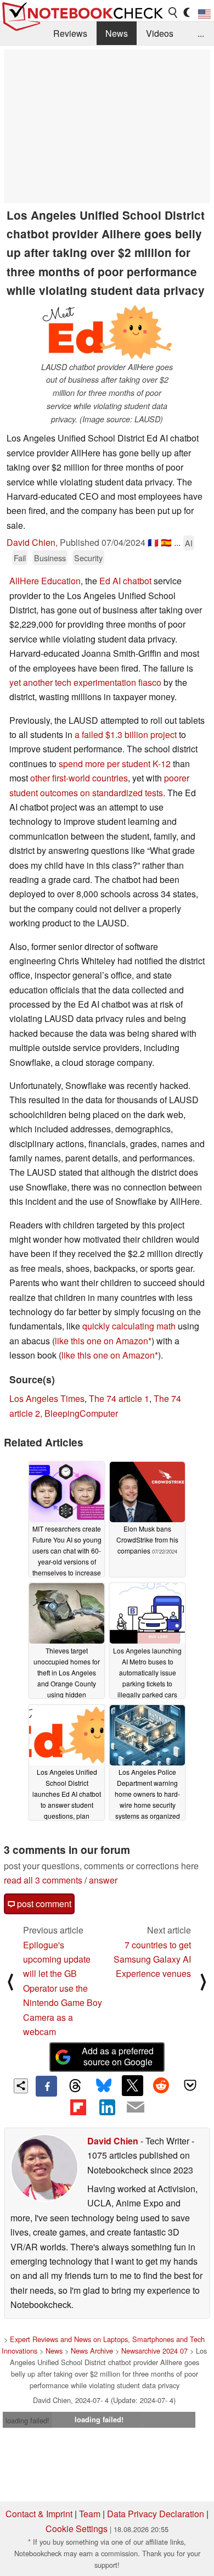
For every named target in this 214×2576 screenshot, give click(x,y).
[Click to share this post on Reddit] (161, 2086)
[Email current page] (136, 2108)
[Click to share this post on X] (132, 2086)
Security (88, 558)
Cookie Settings (77, 2528)
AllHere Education (45, 581)
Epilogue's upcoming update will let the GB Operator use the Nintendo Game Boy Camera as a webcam (63, 1988)
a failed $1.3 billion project (126, 734)
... (201, 33)
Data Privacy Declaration (156, 2514)
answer (103, 1880)
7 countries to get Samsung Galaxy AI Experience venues (152, 1959)
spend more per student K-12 (115, 764)
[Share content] (21, 2086)
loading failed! (27, 2420)
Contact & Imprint (39, 2514)
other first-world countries (79, 778)
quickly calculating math (129, 1326)
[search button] (173, 13)
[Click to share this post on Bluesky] (104, 2086)
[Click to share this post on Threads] (75, 2086)
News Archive (92, 2351)
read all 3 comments (43, 1880)
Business (50, 558)
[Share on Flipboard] (78, 2107)
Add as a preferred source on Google (118, 2057)
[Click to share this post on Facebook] (46, 2086)
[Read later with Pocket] (190, 2086)
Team (90, 2514)
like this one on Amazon (102, 1341)
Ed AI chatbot (125, 581)
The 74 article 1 (119, 1398)
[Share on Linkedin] (107, 2107)
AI (189, 543)
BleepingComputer (81, 1413)
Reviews (70, 33)
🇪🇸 (166, 542)
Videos (160, 33)
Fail (20, 558)
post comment (43, 1904)
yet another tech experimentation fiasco (85, 682)
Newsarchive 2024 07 (154, 2351)
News (117, 33)
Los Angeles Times (47, 1398)
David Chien (31, 542)
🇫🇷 (153, 542)
